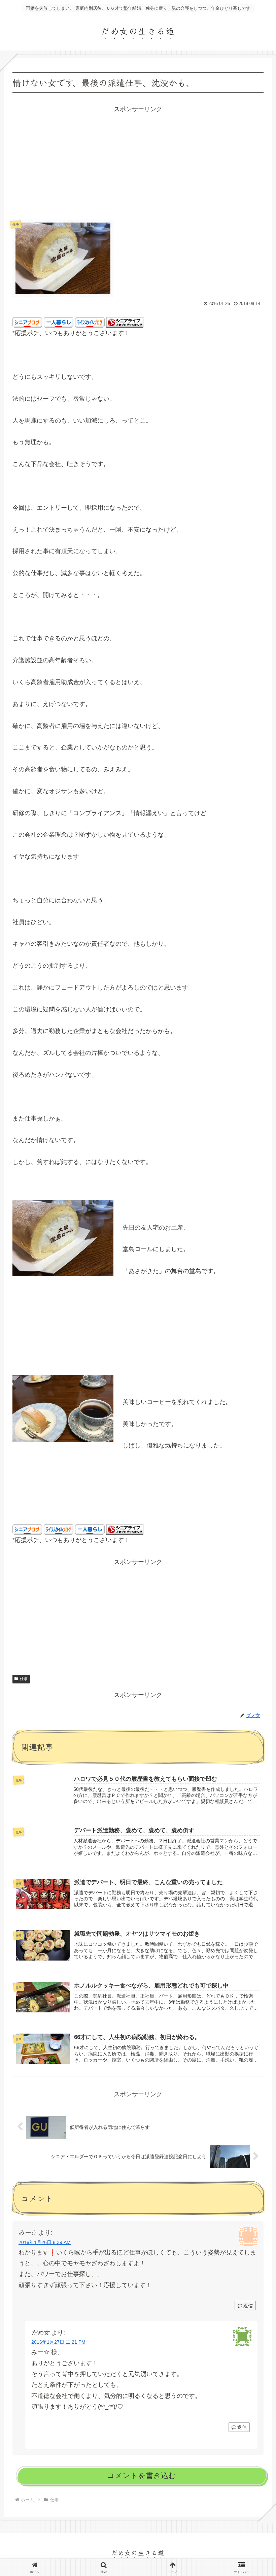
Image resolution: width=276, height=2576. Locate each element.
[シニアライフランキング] (125, 322)
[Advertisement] (138, 162)
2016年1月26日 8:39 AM (45, 2242)
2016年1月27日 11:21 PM (58, 2342)
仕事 (24, 1679)
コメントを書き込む (142, 2475)
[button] (254, 1550)
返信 (248, 2306)
